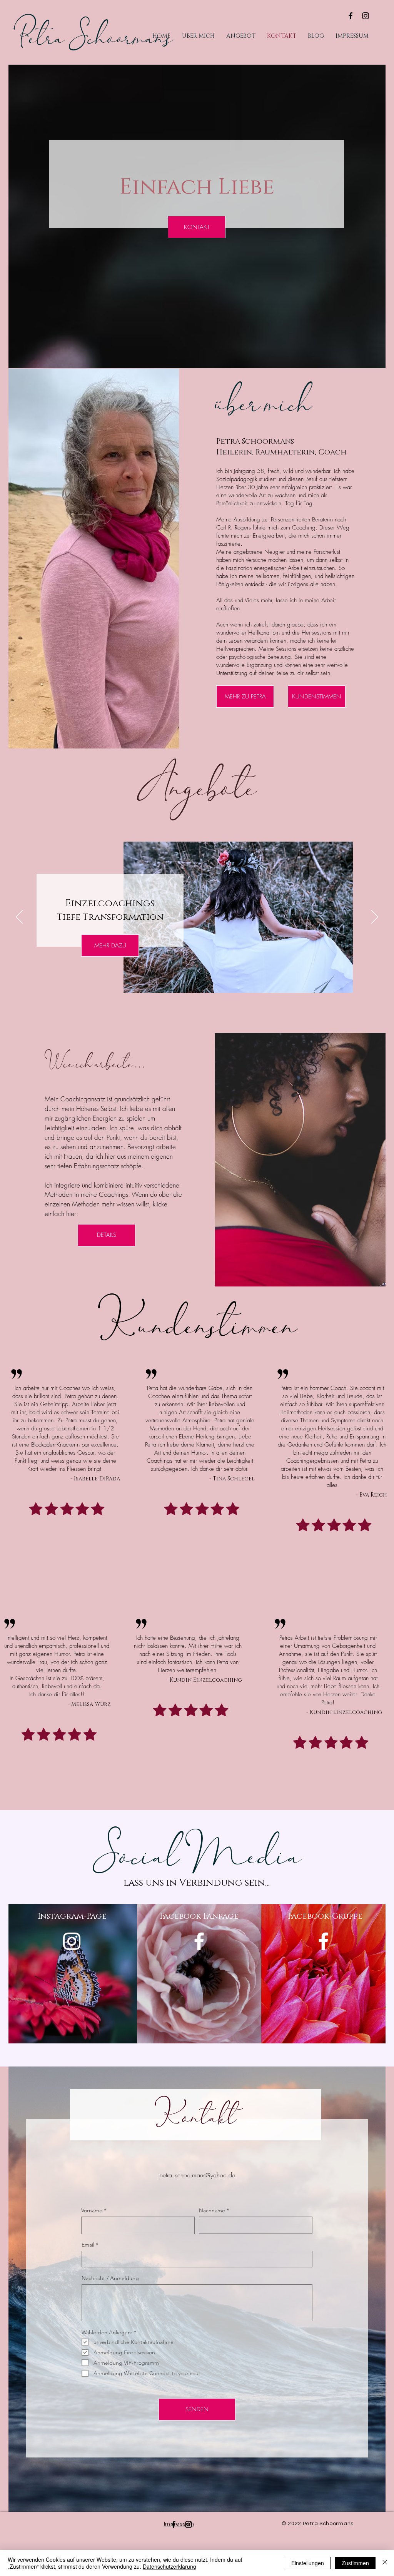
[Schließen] (385, 2563)
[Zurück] (19, 917)
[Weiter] (375, 917)
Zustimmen (355, 2563)
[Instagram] (366, 16)
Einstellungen (308, 2563)
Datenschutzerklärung (169, 2566)
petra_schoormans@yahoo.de (197, 2175)
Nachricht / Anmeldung (110, 2278)
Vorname (92, 2210)
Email (88, 2245)
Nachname (212, 2210)
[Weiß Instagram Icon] (72, 1941)
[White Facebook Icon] (199, 1941)
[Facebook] (351, 16)
